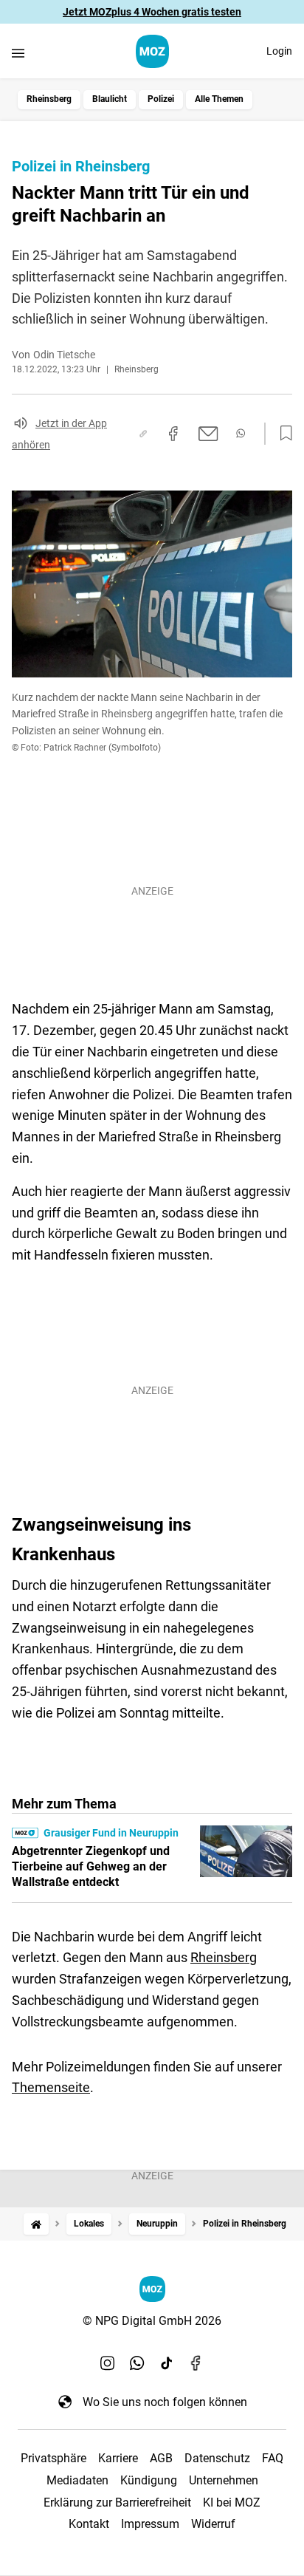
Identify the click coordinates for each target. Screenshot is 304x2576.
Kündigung (149, 2480)
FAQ (273, 2458)
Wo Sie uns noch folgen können (165, 2402)
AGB (161, 2458)
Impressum (150, 2524)
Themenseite (51, 2087)
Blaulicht (110, 99)
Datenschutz (217, 2458)
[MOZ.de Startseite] (152, 51)
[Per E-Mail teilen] (208, 434)
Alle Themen (219, 99)
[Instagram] (108, 2363)
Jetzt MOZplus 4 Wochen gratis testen (152, 12)
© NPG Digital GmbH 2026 (152, 2321)
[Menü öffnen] (18, 53)
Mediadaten (77, 2480)
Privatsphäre (53, 2458)
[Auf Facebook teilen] (173, 434)
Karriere (118, 2458)
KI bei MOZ (232, 2502)
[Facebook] (196, 2363)
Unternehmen (224, 2480)
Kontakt (89, 2524)
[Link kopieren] (143, 434)
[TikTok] (167, 2363)
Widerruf (213, 2524)
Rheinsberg (49, 99)
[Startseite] (36, 2224)
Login (279, 51)
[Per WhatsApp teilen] (241, 433)
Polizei (161, 99)
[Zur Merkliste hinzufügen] (282, 434)
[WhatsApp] (137, 2363)
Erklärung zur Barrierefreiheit (117, 2502)
